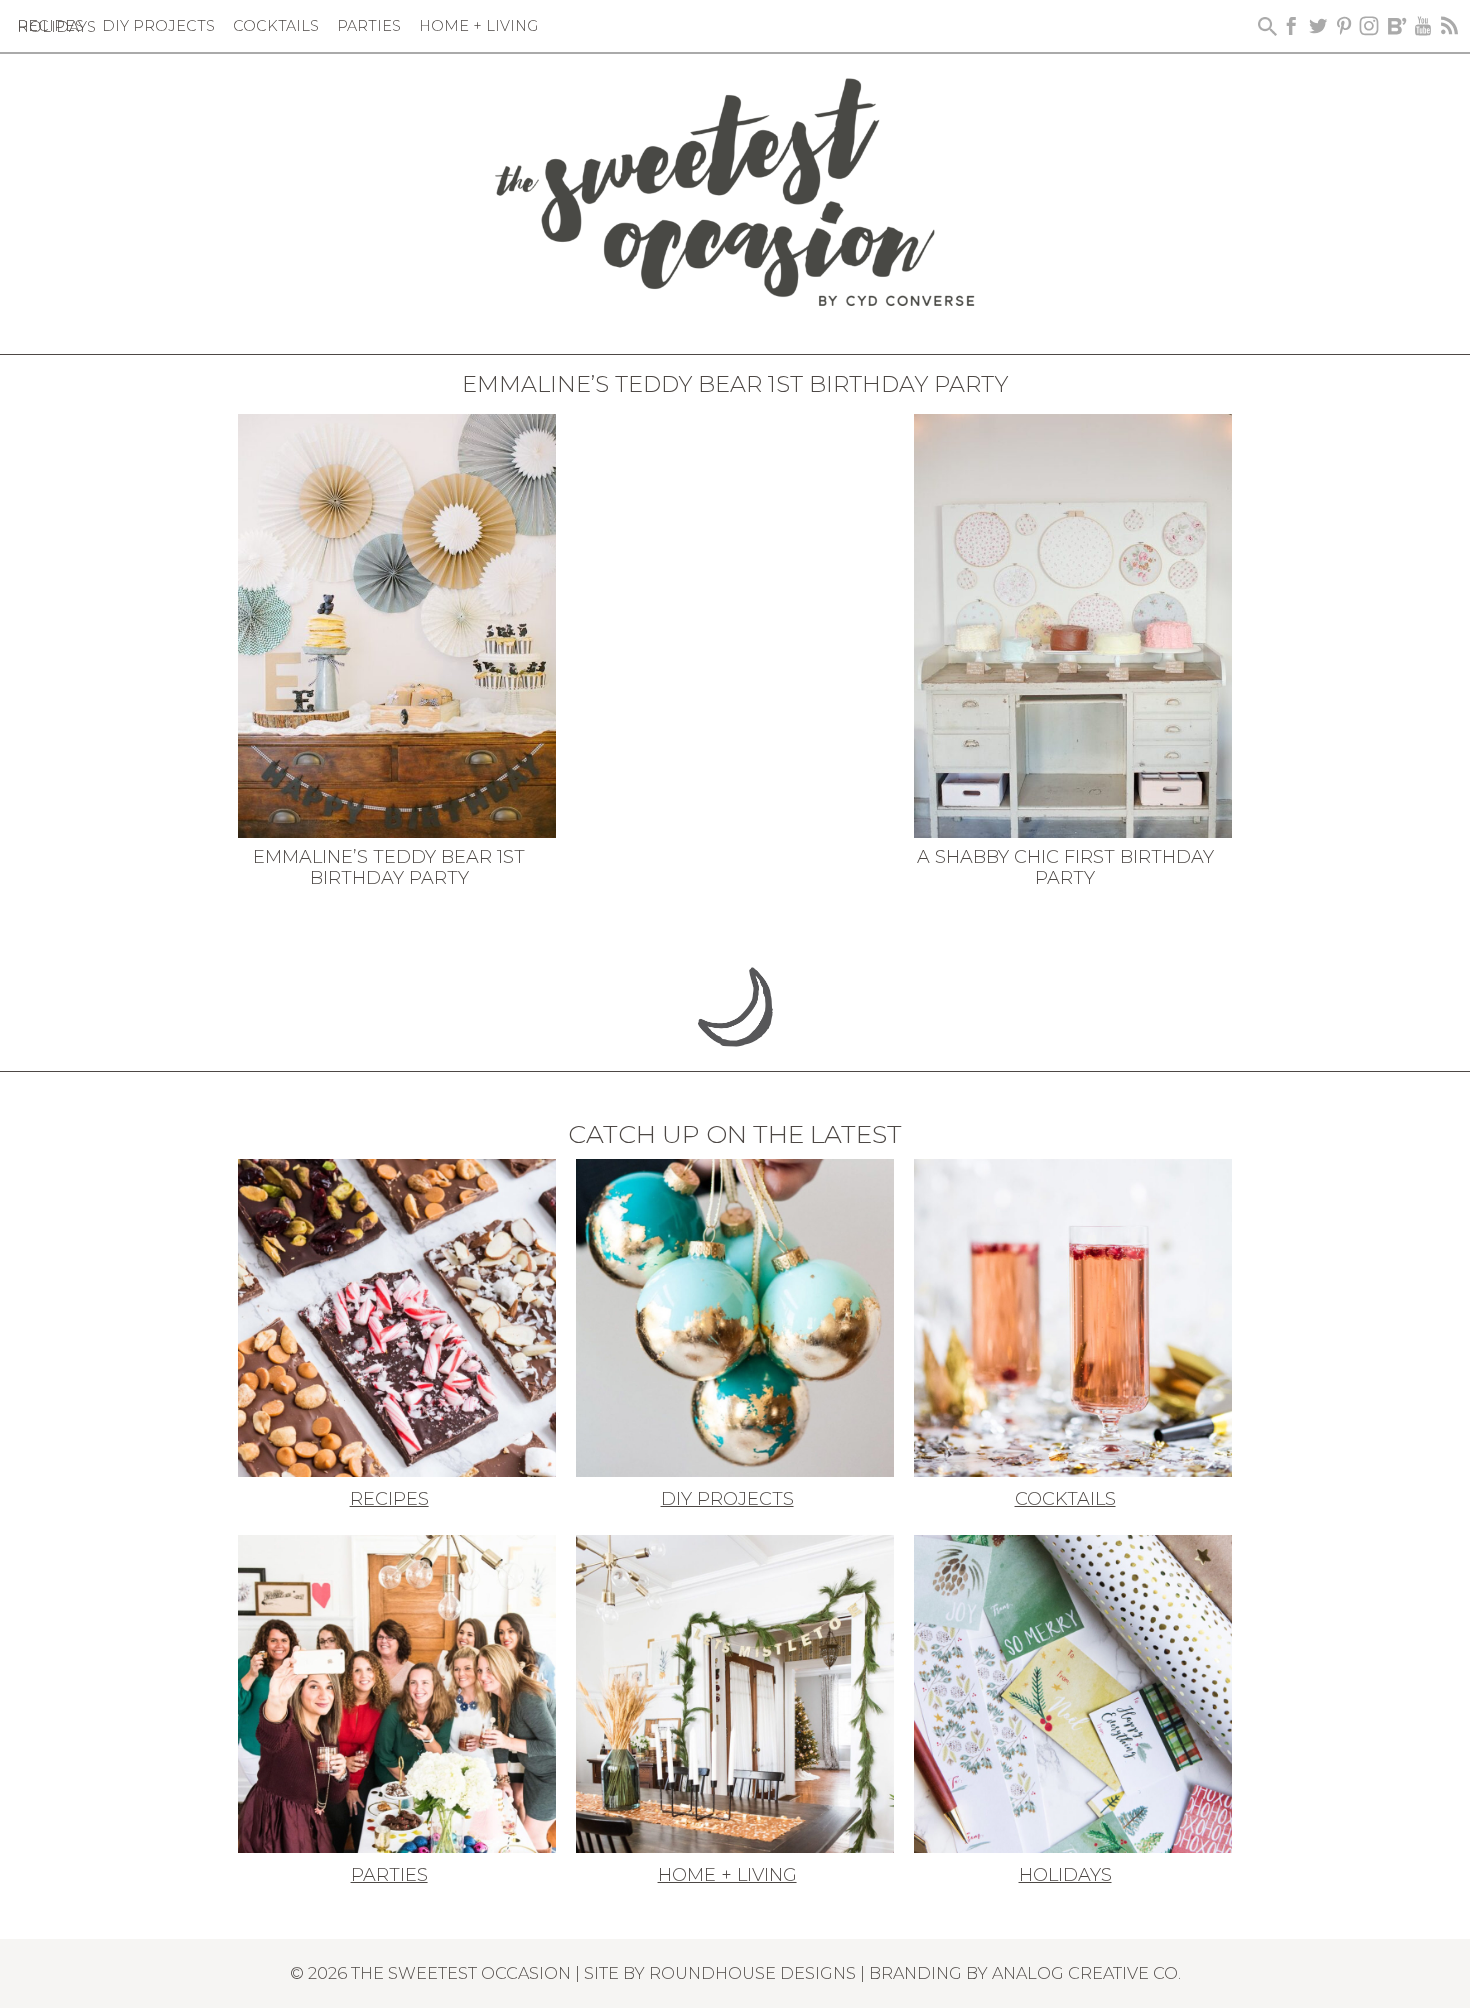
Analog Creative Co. (1086, 1973)
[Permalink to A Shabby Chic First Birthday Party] (1073, 624)
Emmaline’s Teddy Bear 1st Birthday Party (389, 868)
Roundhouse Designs (752, 1973)
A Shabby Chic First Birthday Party (1065, 868)
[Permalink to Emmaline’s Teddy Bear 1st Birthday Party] (397, 624)
